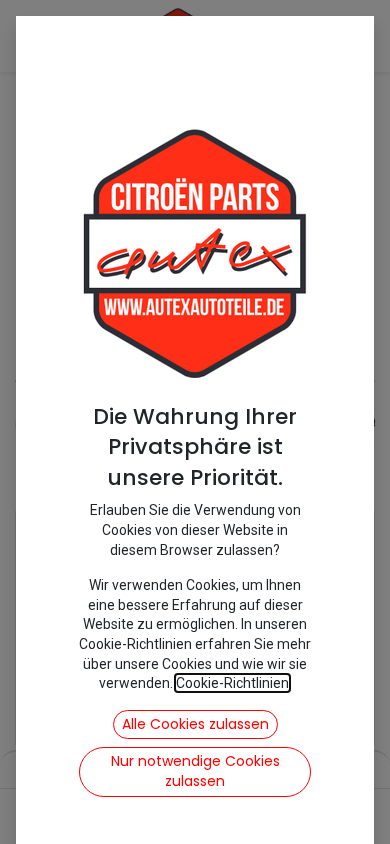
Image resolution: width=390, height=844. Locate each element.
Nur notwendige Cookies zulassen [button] (195, 771)
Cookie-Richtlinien (232, 683)
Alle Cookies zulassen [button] (195, 724)
